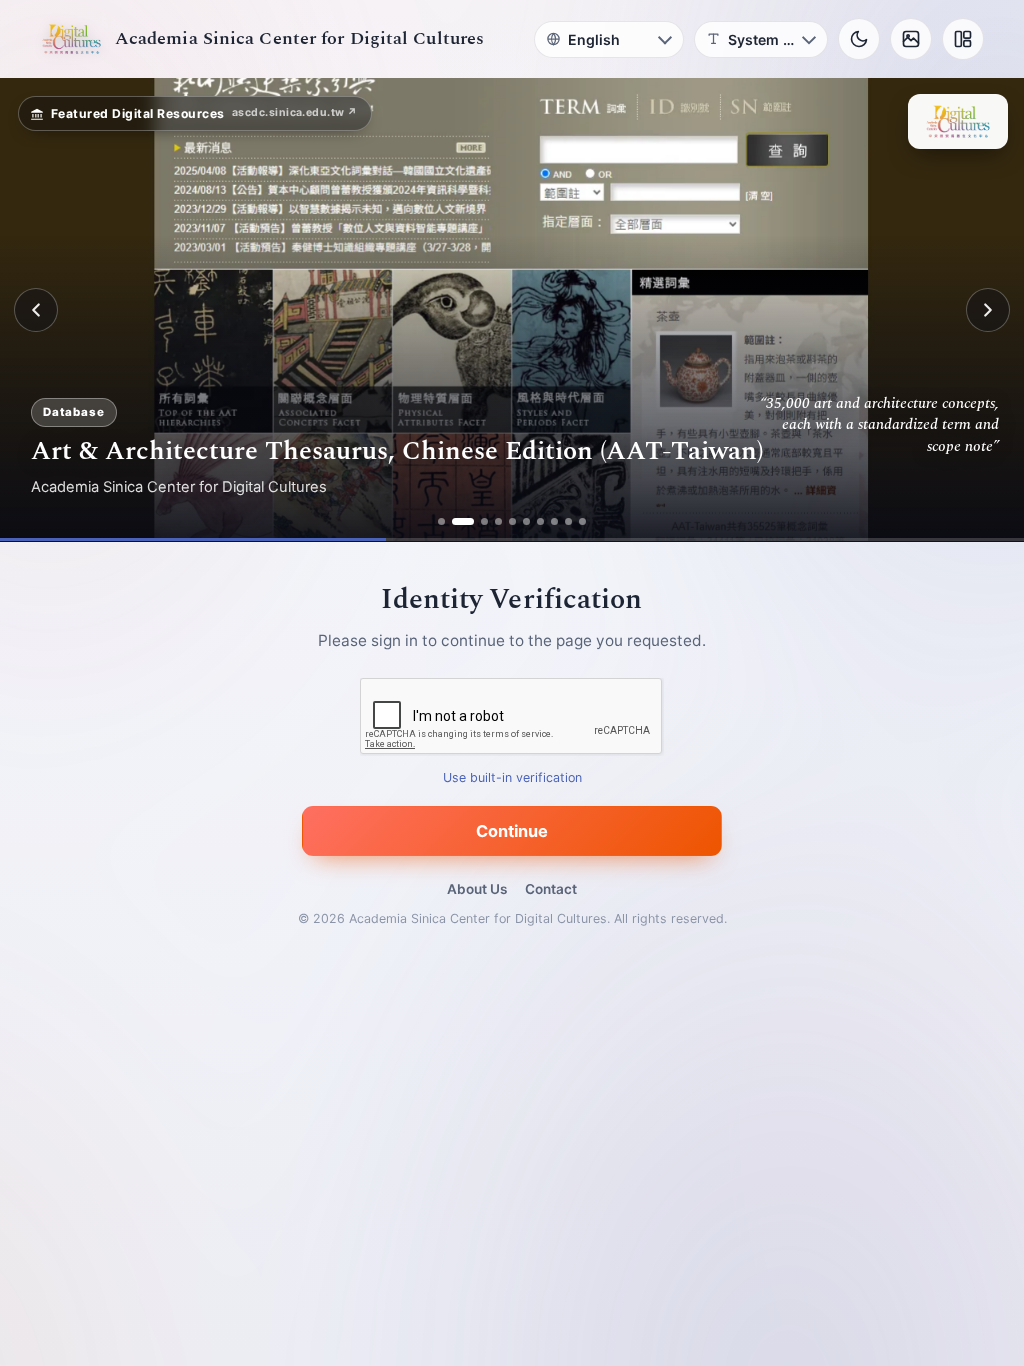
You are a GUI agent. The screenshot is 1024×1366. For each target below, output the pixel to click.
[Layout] (963, 39)
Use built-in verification (512, 778)
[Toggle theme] (859, 39)
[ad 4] (498, 521)
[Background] (911, 39)
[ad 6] (526, 521)
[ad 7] (540, 521)
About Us (477, 889)
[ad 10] (582, 521)
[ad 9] (568, 521)
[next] (988, 310)
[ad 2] (455, 521)
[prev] (36, 310)
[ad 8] (554, 521)
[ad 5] (512, 521)
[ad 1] (441, 521)
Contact (551, 889)
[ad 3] (477, 521)
